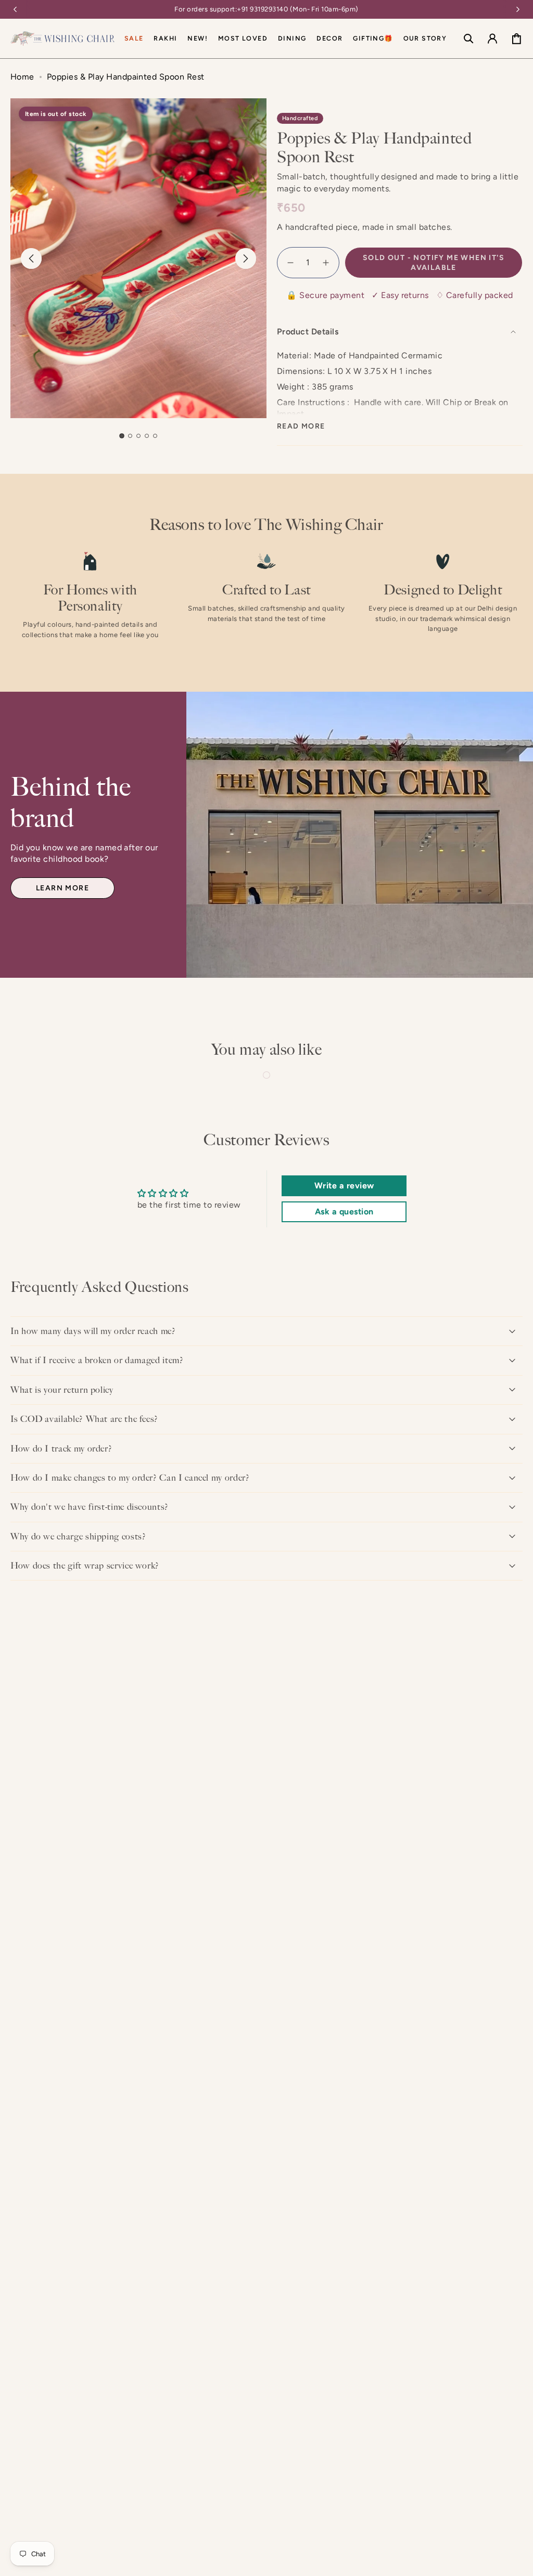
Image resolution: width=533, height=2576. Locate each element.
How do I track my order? (61, 1448)
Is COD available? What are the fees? (84, 1419)
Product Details (308, 332)
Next (246, 258)
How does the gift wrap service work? (85, 1565)
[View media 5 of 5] (155, 436)
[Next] (518, 9)
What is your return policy (62, 1390)
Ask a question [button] (344, 1212)
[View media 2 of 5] (130, 436)
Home (22, 77)
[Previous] (15, 9)
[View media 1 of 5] (122, 436)
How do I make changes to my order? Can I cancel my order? (130, 1478)
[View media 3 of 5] (138, 436)
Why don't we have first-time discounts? (90, 1507)
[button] (292, 38)
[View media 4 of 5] (147, 436)
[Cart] (516, 38)
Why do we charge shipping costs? (78, 1536)
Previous (31, 258)
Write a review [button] (344, 1186)
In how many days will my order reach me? (93, 1331)
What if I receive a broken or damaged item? (97, 1360)
